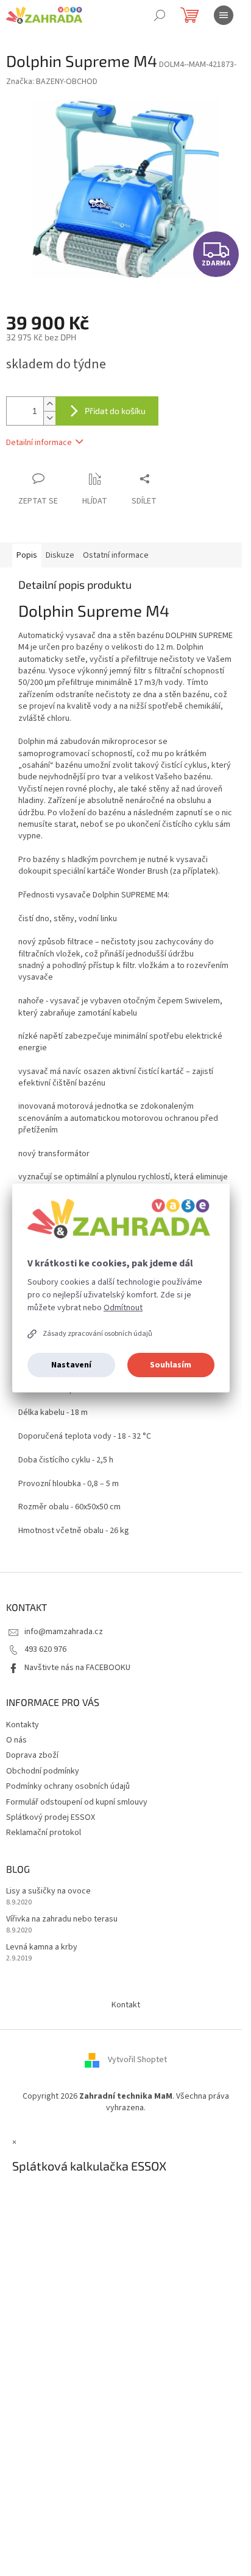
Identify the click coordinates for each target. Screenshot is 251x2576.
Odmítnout (123, 1308)
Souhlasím (171, 1365)
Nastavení (71, 1365)
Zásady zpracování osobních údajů (97, 1334)
